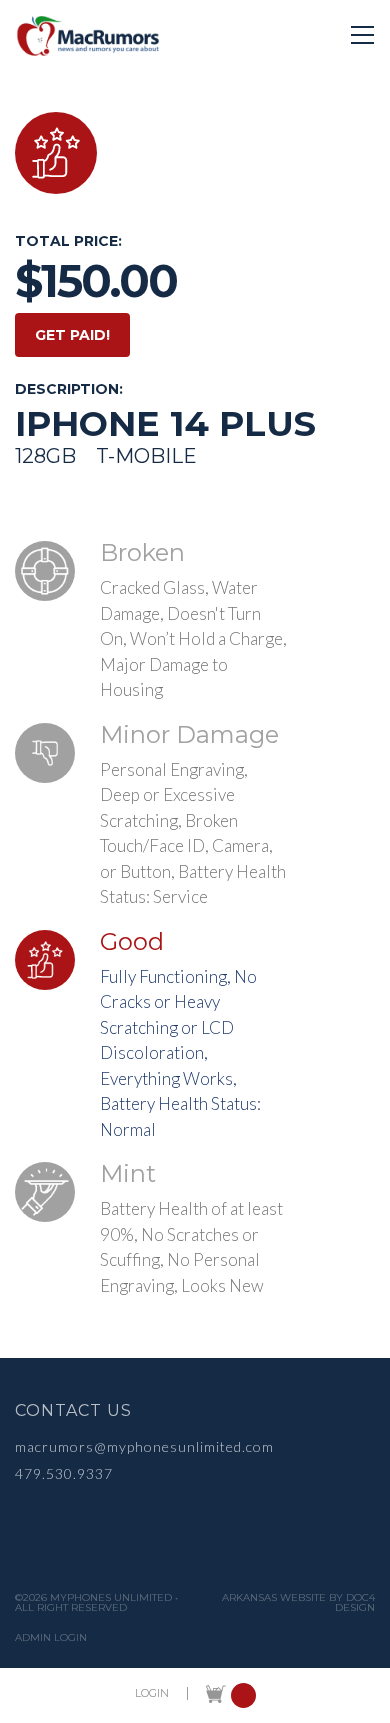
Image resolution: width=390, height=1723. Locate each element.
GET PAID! (72, 335)
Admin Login (51, 1638)
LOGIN (152, 1693)
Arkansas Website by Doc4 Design (298, 1603)
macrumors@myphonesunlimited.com (144, 1446)
